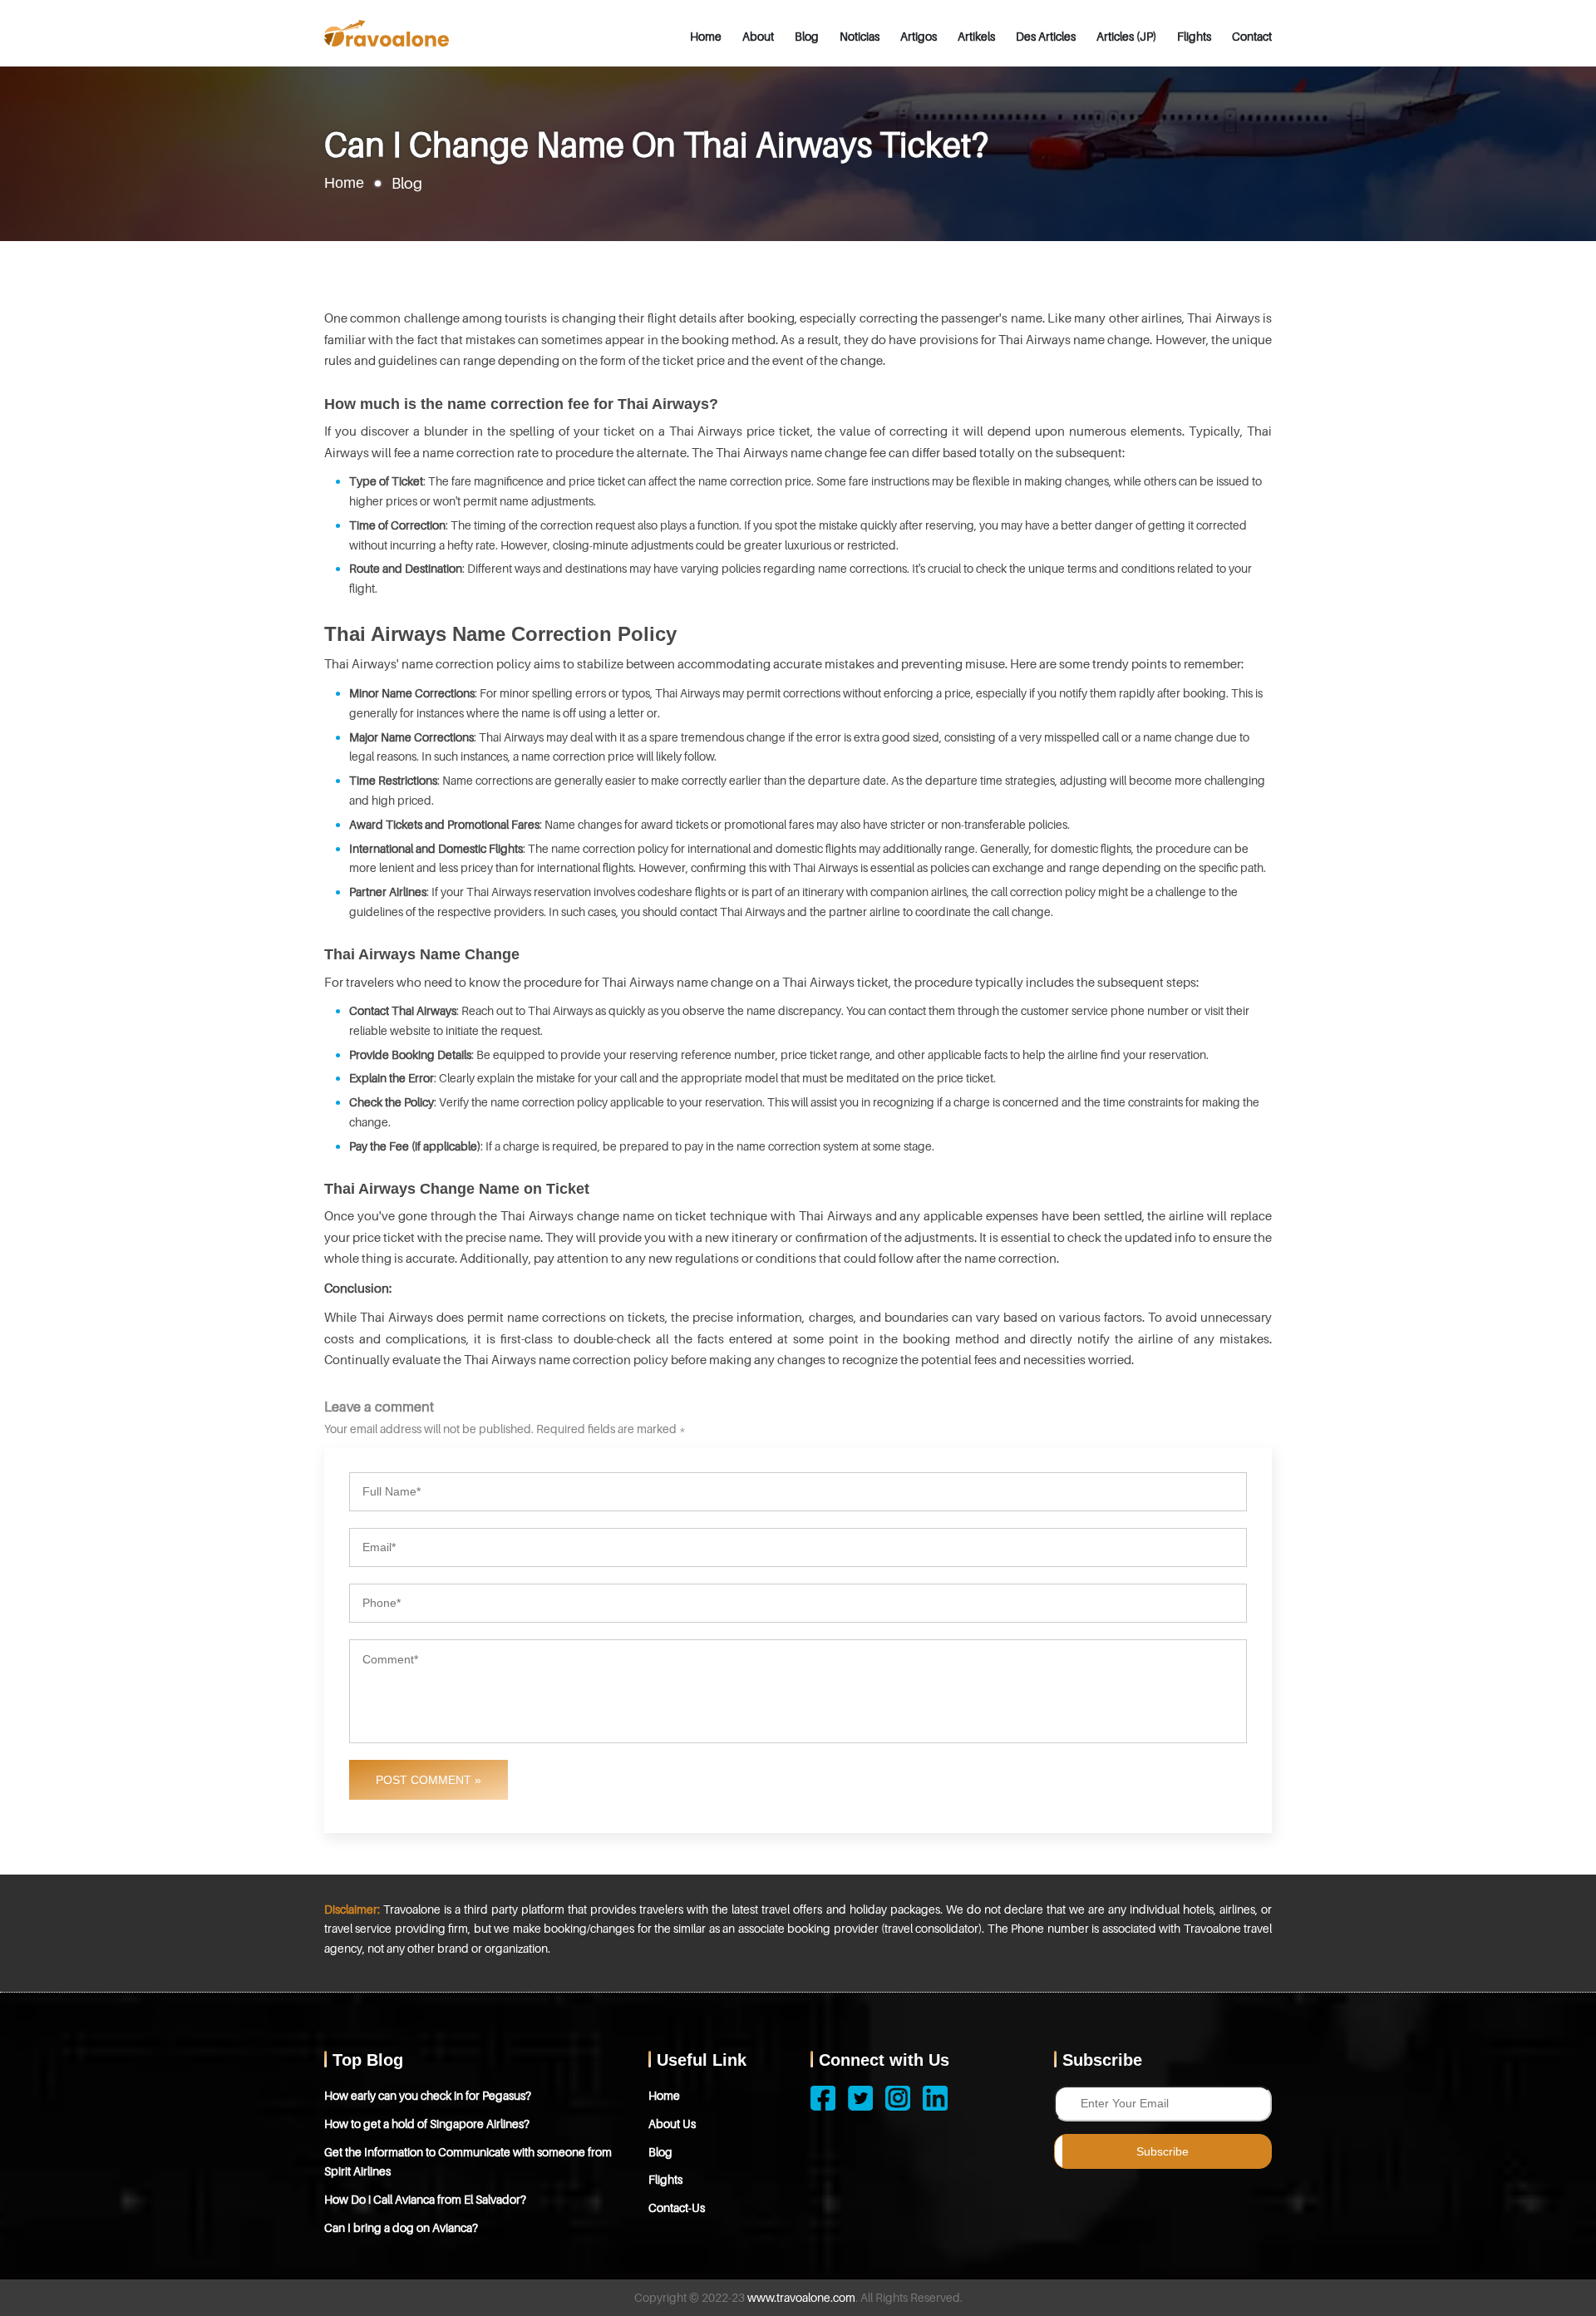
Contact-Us (677, 2208)
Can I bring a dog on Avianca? (401, 2227)
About (758, 36)
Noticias (860, 36)
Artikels (976, 36)
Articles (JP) (1126, 36)
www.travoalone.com (801, 2297)
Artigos (919, 36)
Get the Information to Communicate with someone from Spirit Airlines (468, 2162)
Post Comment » (429, 1780)
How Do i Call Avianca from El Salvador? (425, 2199)
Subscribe (1163, 2151)
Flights (1194, 36)
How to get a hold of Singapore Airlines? (427, 2124)
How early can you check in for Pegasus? (428, 2095)
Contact (1252, 36)
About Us (672, 2124)
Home (706, 36)
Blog (807, 36)
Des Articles (1046, 36)
